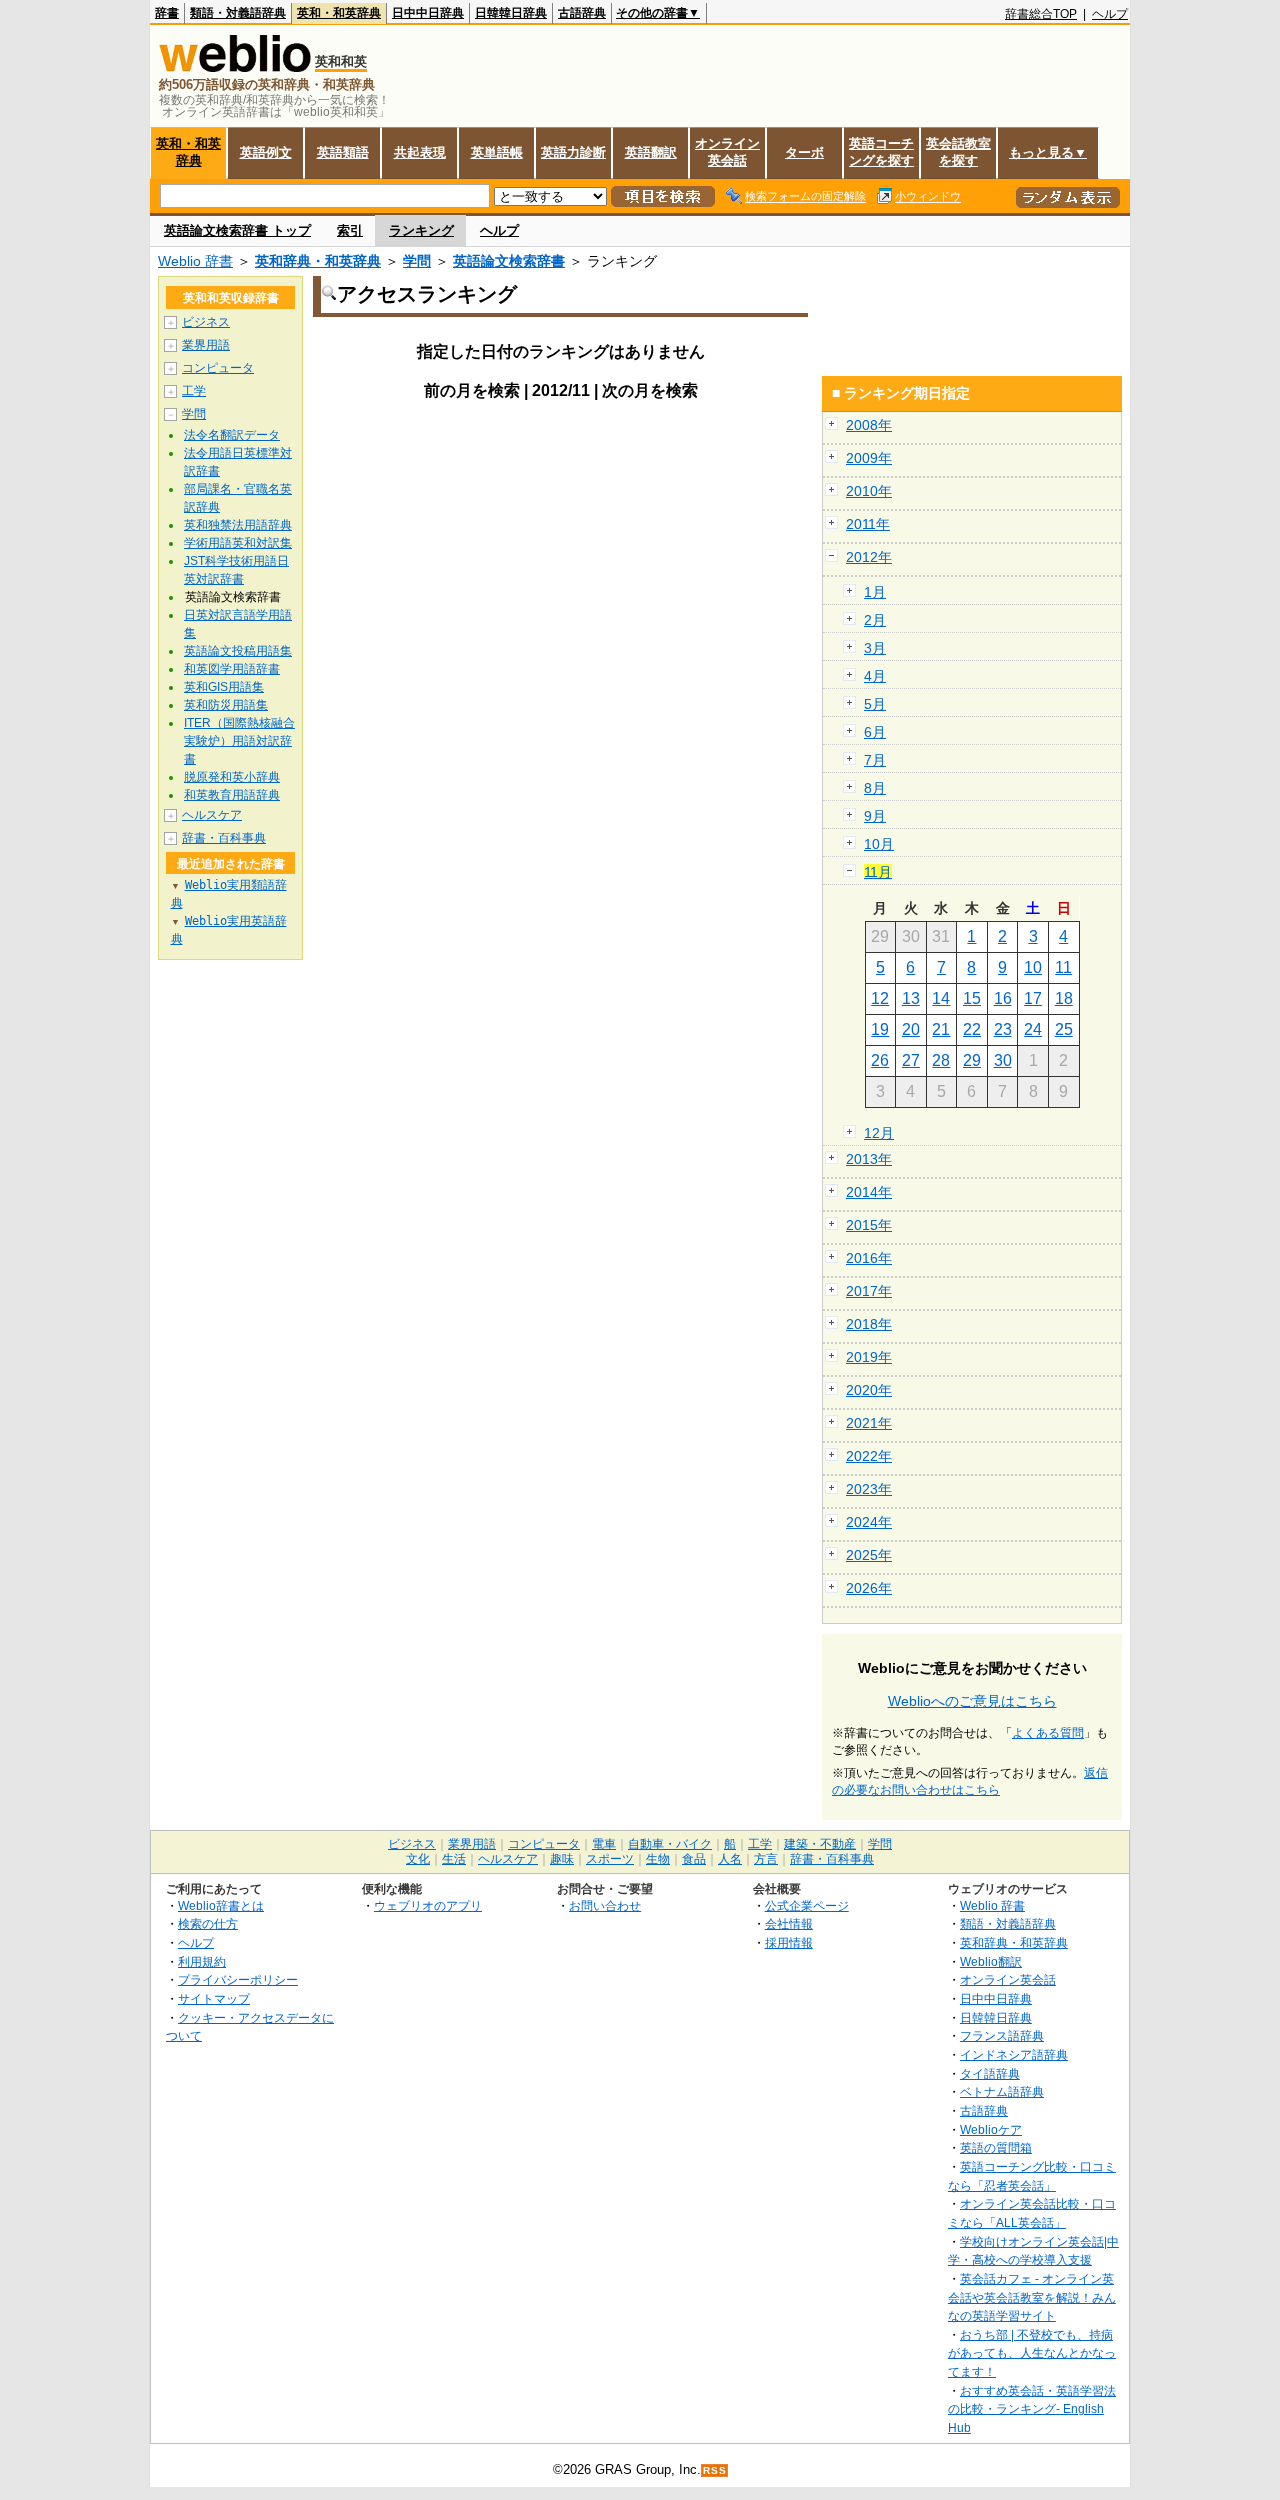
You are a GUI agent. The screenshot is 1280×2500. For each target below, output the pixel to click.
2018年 (869, 1324)
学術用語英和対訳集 (238, 543)
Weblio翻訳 (991, 1961)
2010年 (869, 491)
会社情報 (789, 1923)
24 (1033, 1029)
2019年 (869, 1357)
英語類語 (343, 152)
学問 (417, 261)
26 (880, 1060)
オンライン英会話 (727, 152)
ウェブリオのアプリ (428, 1905)
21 (941, 1029)
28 (941, 1060)
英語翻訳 (651, 152)
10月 (879, 844)
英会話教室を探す (958, 152)
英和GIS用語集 (224, 687)
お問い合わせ (605, 1905)
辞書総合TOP (1041, 14)
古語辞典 (582, 13)
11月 (878, 872)
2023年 (869, 1489)
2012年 (869, 557)
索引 (350, 230)
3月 (875, 648)
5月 (875, 704)
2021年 (869, 1423)
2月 (875, 620)
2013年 (869, 1159)
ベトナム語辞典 (1002, 2091)
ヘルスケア (212, 815)
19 (880, 1029)
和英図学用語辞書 (232, 669)
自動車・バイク (670, 1844)
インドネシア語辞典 (1014, 2054)
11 (1063, 967)
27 (911, 1060)
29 (972, 1060)
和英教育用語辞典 (232, 795)
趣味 (562, 1859)
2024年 (869, 1522)
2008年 (869, 425)
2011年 (868, 524)
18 (1064, 998)
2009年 (869, 458)
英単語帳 (497, 152)
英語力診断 (573, 152)
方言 (766, 1859)
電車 (604, 1844)
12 (880, 998)
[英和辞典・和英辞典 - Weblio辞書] (235, 67)
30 (1003, 1060)
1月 (875, 592)
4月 (875, 676)
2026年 (869, 1588)
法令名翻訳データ (232, 435)
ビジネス (206, 322)
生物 (658, 1859)
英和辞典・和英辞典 (318, 261)
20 (911, 1029)
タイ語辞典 (990, 2073)
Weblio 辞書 (195, 261)
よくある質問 (1048, 1733)
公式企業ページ (807, 1905)
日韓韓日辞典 (511, 13)
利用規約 (202, 1961)
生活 (454, 1859)
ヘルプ (1110, 14)
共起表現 (420, 152)
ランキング (421, 230)
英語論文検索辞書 (509, 261)
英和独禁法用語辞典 (238, 525)
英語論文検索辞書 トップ (237, 230)
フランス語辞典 (1002, 2035)
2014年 (869, 1192)
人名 (730, 1859)
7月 (875, 760)
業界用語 (206, 345)
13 (911, 998)
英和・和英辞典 (339, 13)
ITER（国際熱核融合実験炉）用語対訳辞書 (239, 741)
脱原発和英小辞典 (232, 777)
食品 (694, 1859)
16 (1003, 998)
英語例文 (266, 152)
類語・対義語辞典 (238, 13)
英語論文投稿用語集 (238, 651)
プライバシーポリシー (238, 1979)
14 (941, 998)
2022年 (869, 1456)
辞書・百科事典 (224, 838)
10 (1033, 967)
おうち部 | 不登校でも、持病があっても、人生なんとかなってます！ (1032, 2353)
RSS (715, 2470)
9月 (875, 816)
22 (972, 1029)
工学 (194, 391)
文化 (418, 1859)
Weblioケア (991, 2129)
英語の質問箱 (996, 2147)
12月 (879, 1133)
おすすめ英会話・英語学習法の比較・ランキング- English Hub (1032, 2409)
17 (1033, 998)
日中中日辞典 (428, 13)
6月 (875, 732)
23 (1003, 1029)
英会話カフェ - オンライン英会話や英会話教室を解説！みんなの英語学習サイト (1032, 2297)
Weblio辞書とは (221, 1905)
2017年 (869, 1291)
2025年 (869, 1555)
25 (1064, 1029)
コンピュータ (218, 368)
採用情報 (789, 1942)
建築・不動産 (820, 1844)
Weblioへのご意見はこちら (972, 1701)
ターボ (804, 152)
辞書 (167, 13)
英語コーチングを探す (881, 152)
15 (972, 998)
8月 (875, 788)
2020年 (869, 1390)
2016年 (869, 1258)
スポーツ (610, 1859)
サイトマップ (214, 1998)
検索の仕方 (208, 1923)
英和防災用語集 (226, 705)
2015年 (869, 1225)
